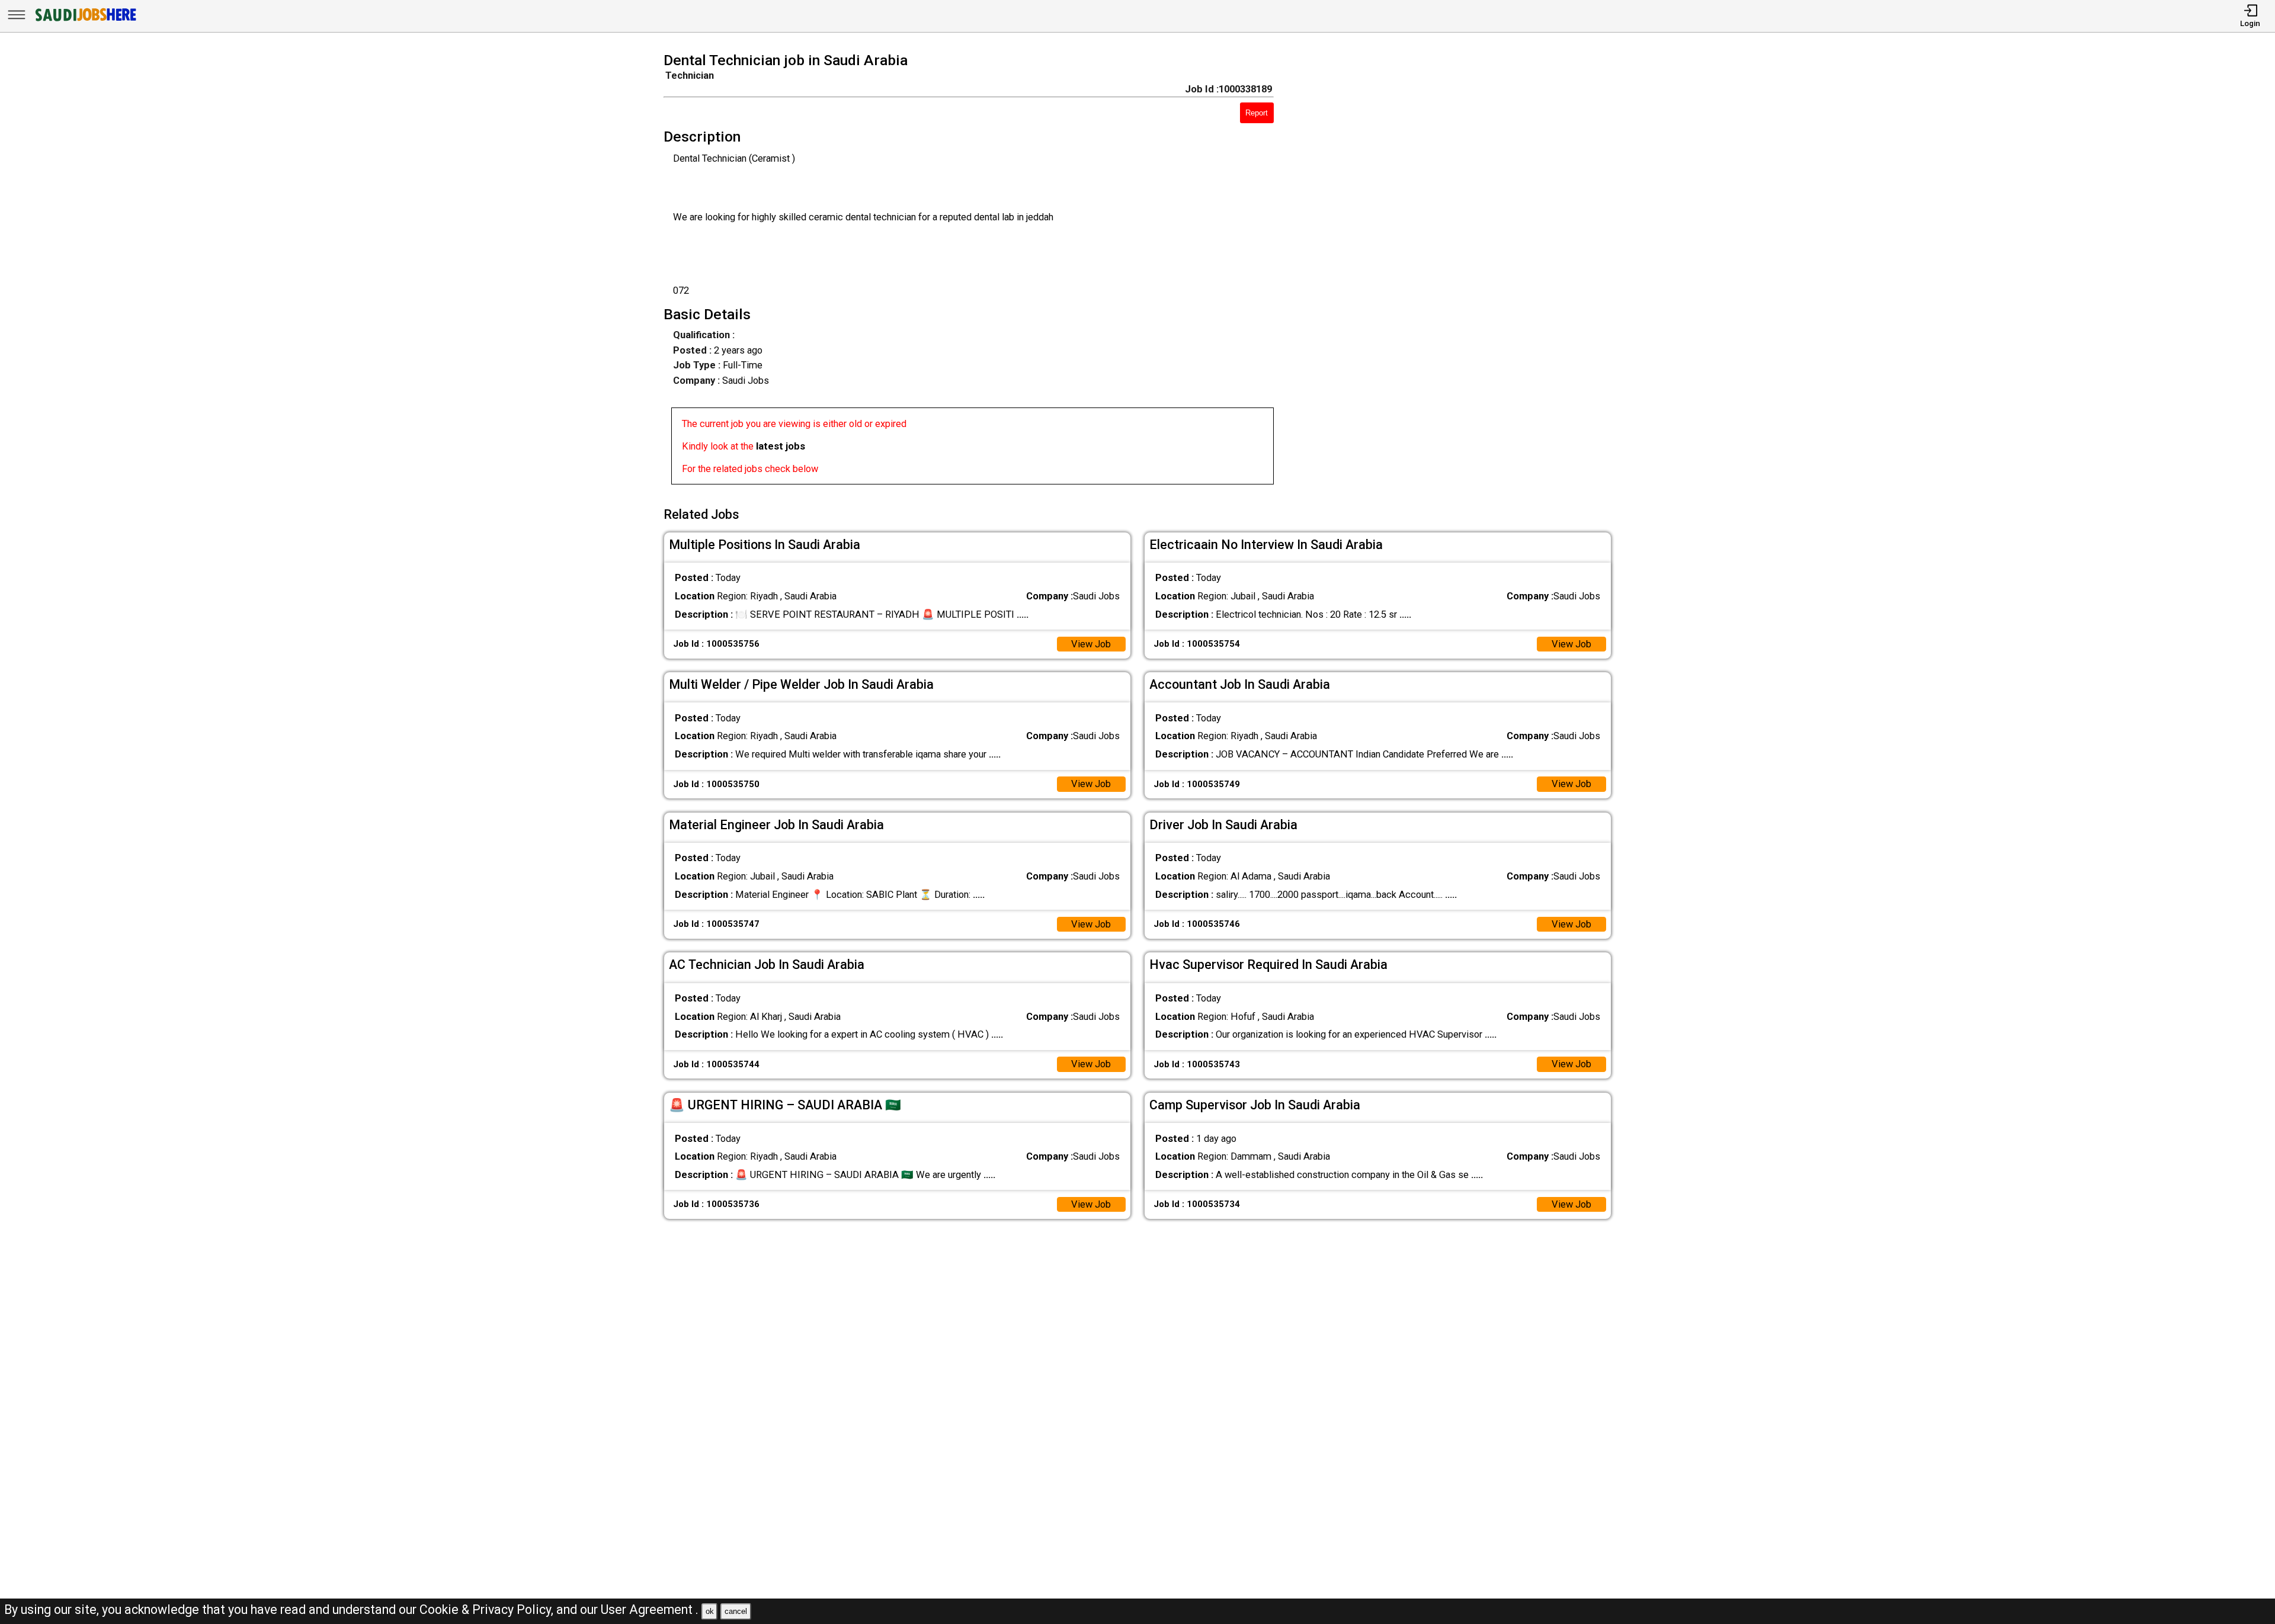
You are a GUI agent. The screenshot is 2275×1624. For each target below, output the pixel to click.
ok (710, 1611)
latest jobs (781, 446)
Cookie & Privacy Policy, (488, 1609)
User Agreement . (650, 1609)
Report (1257, 113)
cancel (736, 1611)
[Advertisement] (1462, 272)
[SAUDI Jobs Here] (85, 20)
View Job (1091, 644)
